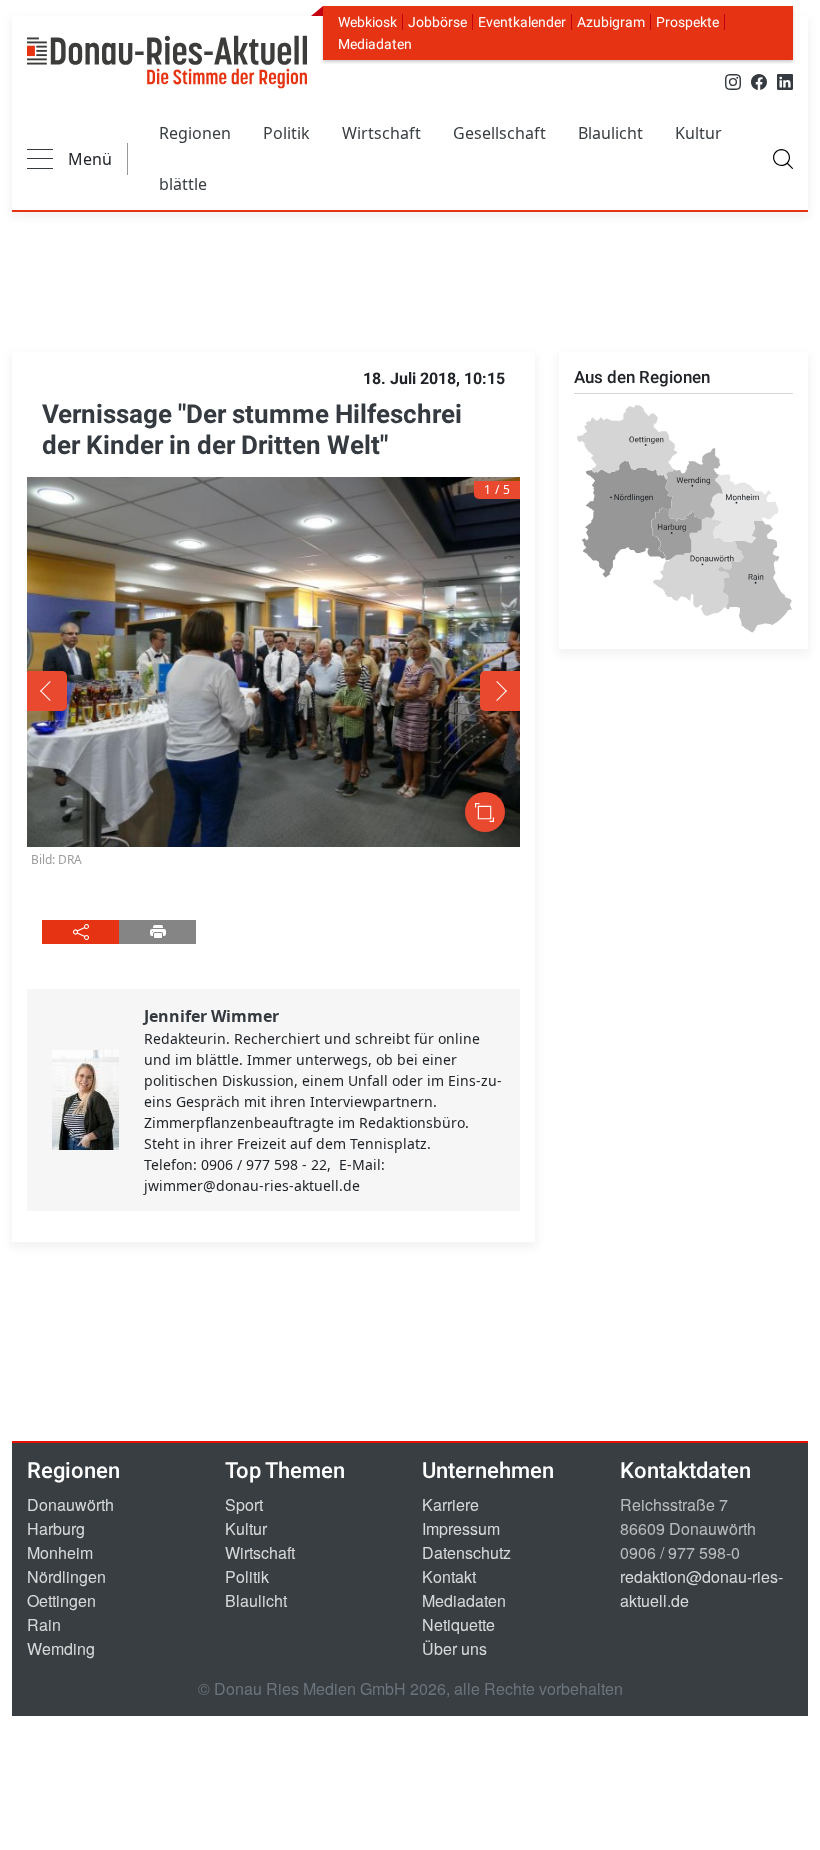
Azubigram (611, 22)
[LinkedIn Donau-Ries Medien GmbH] (785, 80)
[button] (125, 691)
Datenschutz (466, 1552)
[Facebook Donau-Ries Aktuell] (759, 80)
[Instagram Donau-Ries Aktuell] (733, 80)
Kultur (698, 133)
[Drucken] (157, 932)
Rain (44, 1624)
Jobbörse (437, 22)
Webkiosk (367, 22)
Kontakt (449, 1576)
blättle (183, 184)
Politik (286, 133)
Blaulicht (610, 133)
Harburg (56, 1528)
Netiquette (458, 1624)
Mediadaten (375, 44)
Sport (244, 1504)
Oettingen (61, 1600)
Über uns (454, 1648)
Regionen (195, 133)
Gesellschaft (499, 133)
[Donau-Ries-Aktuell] (167, 62)
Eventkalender (522, 22)
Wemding (61, 1648)
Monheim (60, 1552)
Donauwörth (70, 1504)
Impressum (461, 1528)
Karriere (450, 1504)
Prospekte (687, 22)
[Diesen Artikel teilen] (80, 932)
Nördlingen (66, 1576)
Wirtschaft (381, 133)
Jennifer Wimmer (211, 1016)
